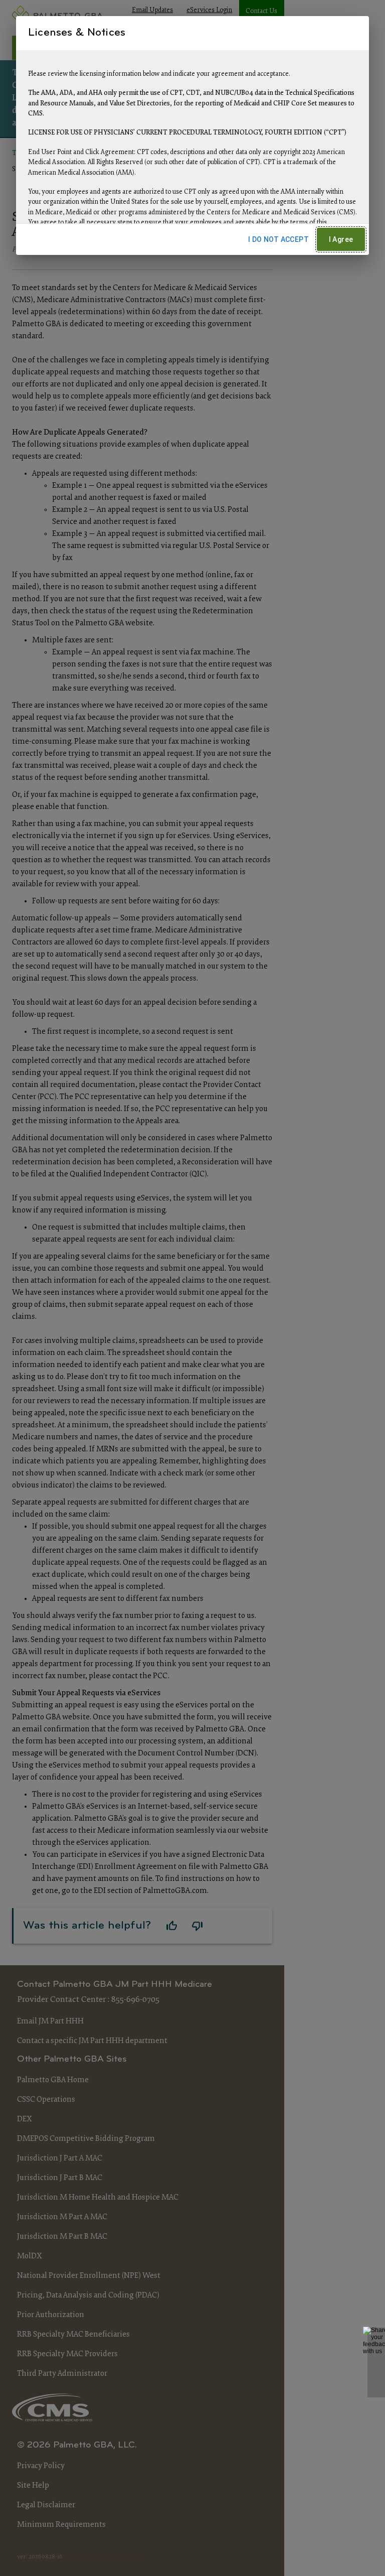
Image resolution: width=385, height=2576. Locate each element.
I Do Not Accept (278, 239)
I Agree (341, 239)
